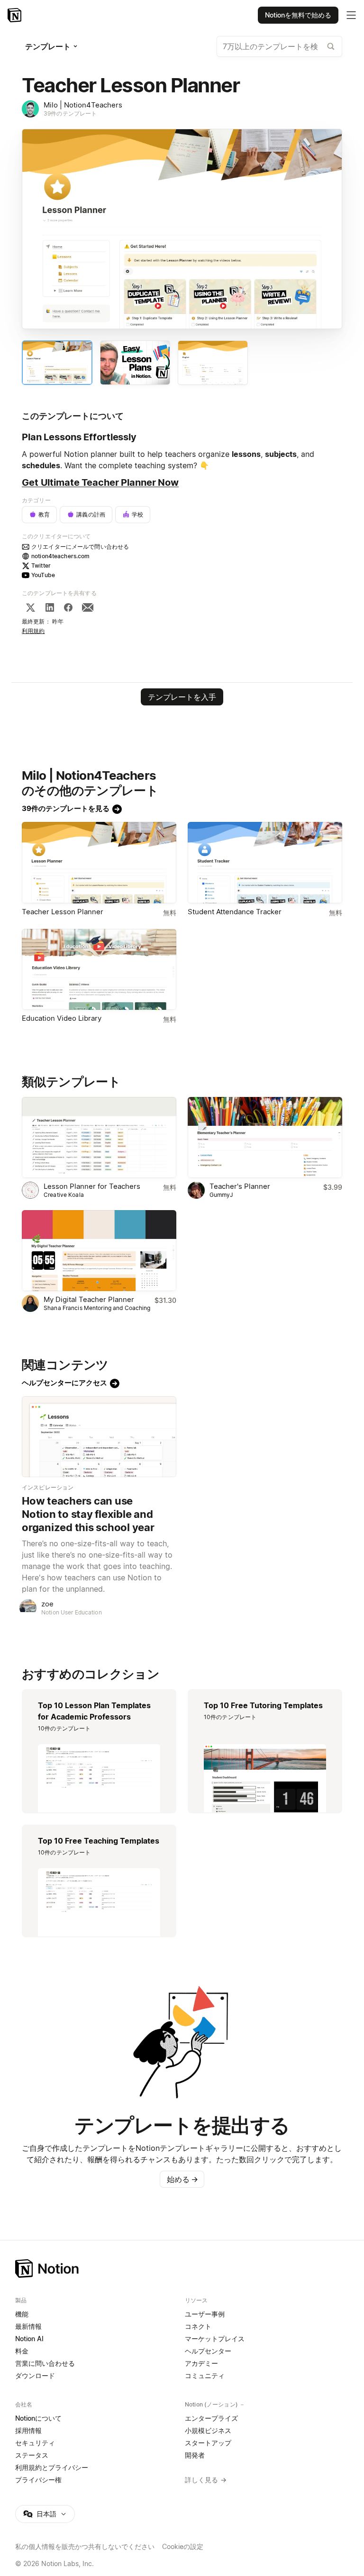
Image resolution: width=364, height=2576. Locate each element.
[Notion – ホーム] (182, 2268)
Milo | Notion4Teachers (83, 105)
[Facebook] (68, 607)
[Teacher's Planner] (265, 1137)
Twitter (41, 566)
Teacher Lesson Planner (63, 912)
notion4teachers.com (60, 556)
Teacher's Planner (240, 1186)
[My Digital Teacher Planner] (99, 1251)
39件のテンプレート (70, 113)
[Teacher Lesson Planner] (99, 862)
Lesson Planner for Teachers (92, 1186)
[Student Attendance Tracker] (265, 862)
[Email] (88, 607)
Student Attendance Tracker (235, 912)
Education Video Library (62, 1018)
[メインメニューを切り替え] (351, 15)
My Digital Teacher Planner (89, 1299)
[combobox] (279, 46)
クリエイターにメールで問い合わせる (80, 547)
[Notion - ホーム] (15, 15)
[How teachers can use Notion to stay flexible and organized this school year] (99, 1437)
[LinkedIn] (50, 607)
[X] (30, 607)
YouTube (43, 575)
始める (182, 2179)
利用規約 (33, 631)
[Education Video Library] (99, 969)
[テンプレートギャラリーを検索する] (331, 46)
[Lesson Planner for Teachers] (99, 1137)
